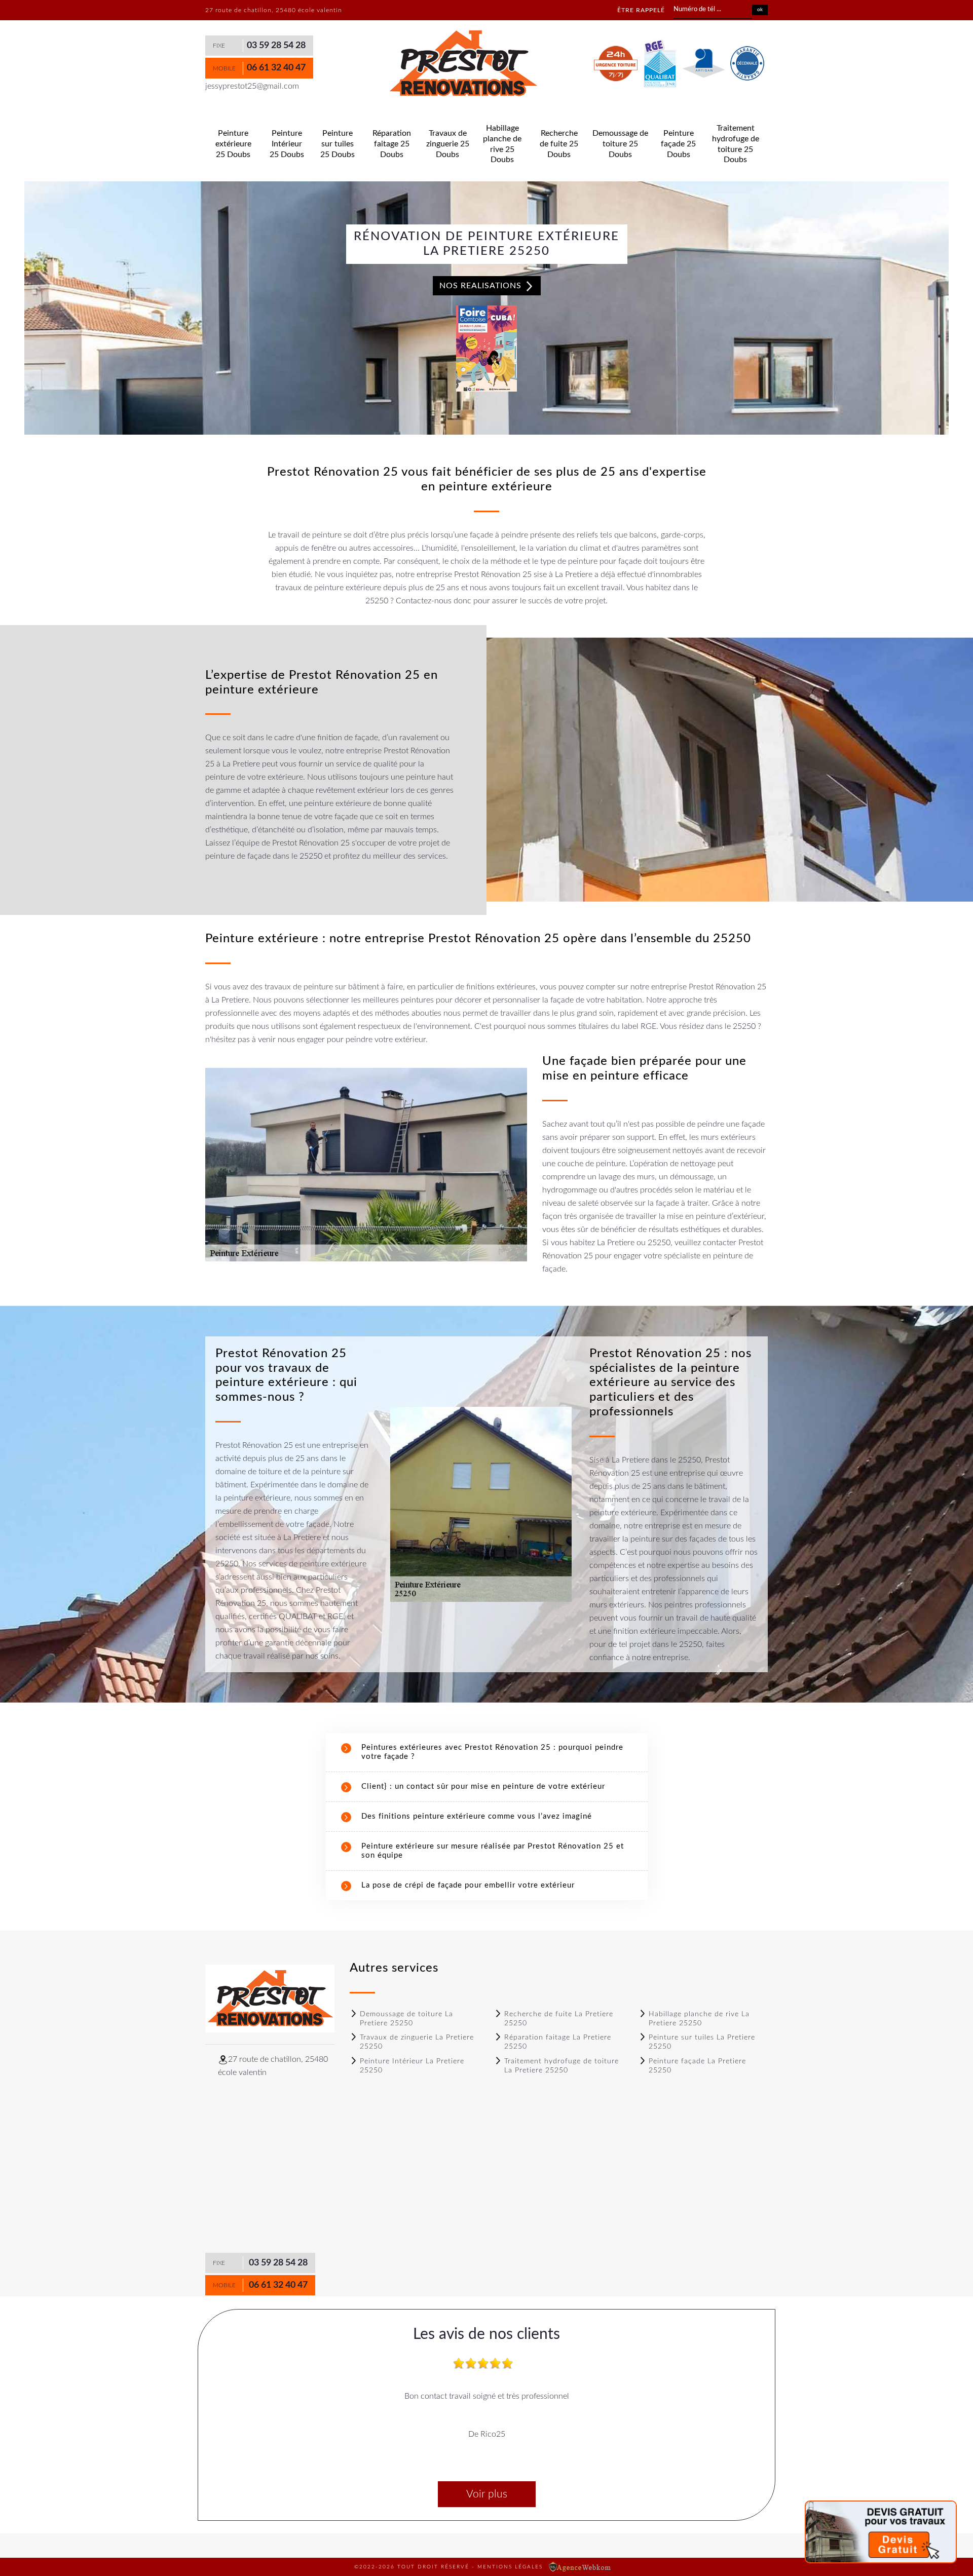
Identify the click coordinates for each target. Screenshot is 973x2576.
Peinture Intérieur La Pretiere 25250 (412, 2066)
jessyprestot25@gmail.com (252, 86)
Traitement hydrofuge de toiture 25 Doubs (736, 144)
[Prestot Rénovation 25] (463, 64)
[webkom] (581, 2567)
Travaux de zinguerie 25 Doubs (448, 144)
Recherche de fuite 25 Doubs (559, 144)
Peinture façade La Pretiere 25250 (697, 2066)
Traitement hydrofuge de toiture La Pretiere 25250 (562, 2066)
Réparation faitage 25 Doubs (392, 144)
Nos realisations (482, 286)
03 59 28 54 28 (276, 46)
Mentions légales (510, 2567)
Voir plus (487, 2494)
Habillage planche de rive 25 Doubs (502, 144)
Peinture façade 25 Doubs (678, 144)
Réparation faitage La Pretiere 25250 (558, 2042)
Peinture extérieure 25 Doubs (233, 144)
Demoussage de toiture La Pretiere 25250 (406, 2019)
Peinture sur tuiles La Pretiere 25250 (702, 2042)
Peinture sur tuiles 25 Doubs (338, 144)
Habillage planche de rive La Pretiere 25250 (699, 2019)
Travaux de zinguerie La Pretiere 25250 (417, 2042)
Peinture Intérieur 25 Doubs (287, 144)
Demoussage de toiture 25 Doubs (620, 144)
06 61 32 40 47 (276, 68)
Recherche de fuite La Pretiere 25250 (559, 2019)
